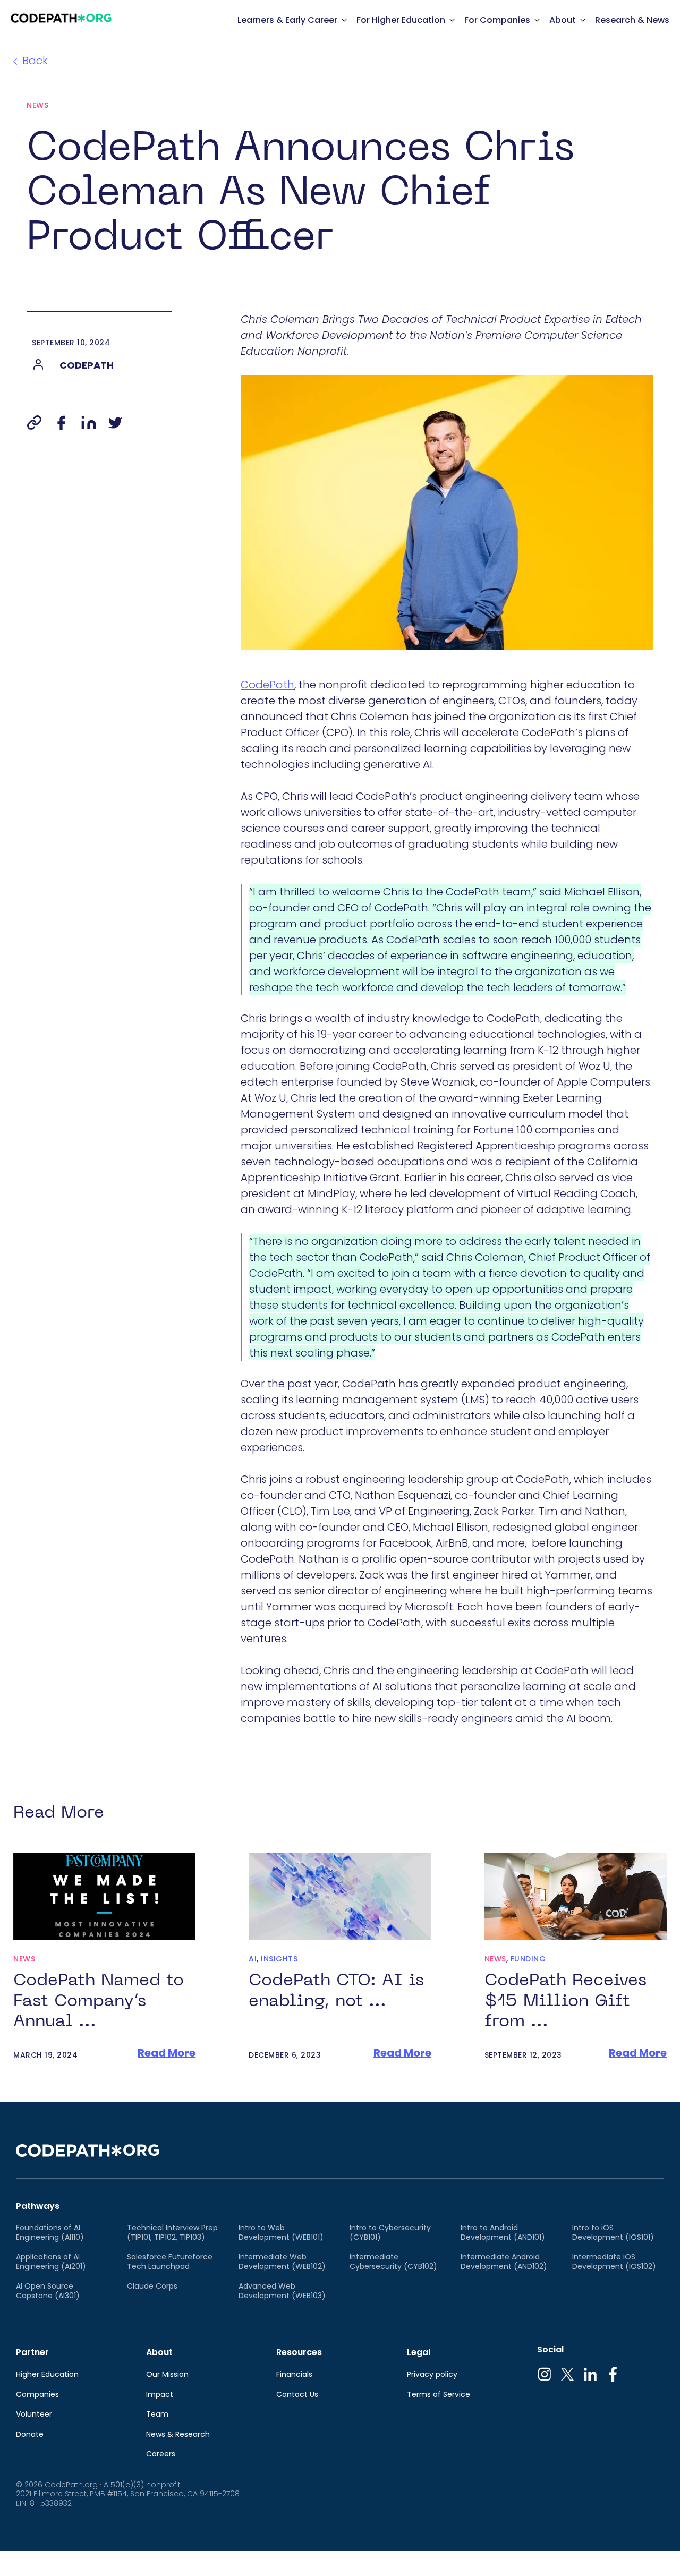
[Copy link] (34, 423)
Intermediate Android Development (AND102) (504, 2262)
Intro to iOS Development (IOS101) (613, 2233)
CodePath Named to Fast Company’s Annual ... (99, 2001)
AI (253, 1959)
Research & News (632, 20)
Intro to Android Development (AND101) (503, 2233)
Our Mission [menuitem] (167, 2375)
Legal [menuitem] (419, 2352)
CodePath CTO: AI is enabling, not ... (336, 1991)
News (37, 105)
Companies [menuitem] (37, 2395)
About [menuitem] (159, 2352)
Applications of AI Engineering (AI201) (51, 2262)
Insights (279, 1959)
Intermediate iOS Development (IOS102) (614, 2262)
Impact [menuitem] (160, 2395)
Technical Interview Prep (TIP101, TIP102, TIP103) (172, 2233)
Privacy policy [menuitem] (432, 2375)
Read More (167, 2053)
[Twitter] (115, 423)
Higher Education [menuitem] (47, 2375)
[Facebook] (61, 423)
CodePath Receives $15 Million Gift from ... (566, 2001)
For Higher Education (401, 20)
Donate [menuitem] (30, 2435)
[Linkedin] (89, 423)
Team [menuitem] (157, 2415)
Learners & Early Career (287, 20)
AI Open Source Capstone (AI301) (48, 2291)
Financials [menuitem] (294, 2375)
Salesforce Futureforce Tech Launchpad (170, 2262)
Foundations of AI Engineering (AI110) (50, 2233)
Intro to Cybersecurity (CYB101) (390, 2233)
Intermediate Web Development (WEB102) (282, 2262)
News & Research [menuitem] (178, 2435)
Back (35, 61)
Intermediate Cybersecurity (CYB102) (393, 2262)
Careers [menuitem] (161, 2454)
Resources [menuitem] (299, 2352)
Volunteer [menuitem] (34, 2415)
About (563, 20)
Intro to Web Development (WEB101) (281, 2233)
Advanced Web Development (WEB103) (282, 2291)
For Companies (497, 20)
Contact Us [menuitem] (297, 2395)
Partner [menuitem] (32, 2352)
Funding (528, 1959)
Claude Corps (152, 2287)
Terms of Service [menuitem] (439, 2395)
